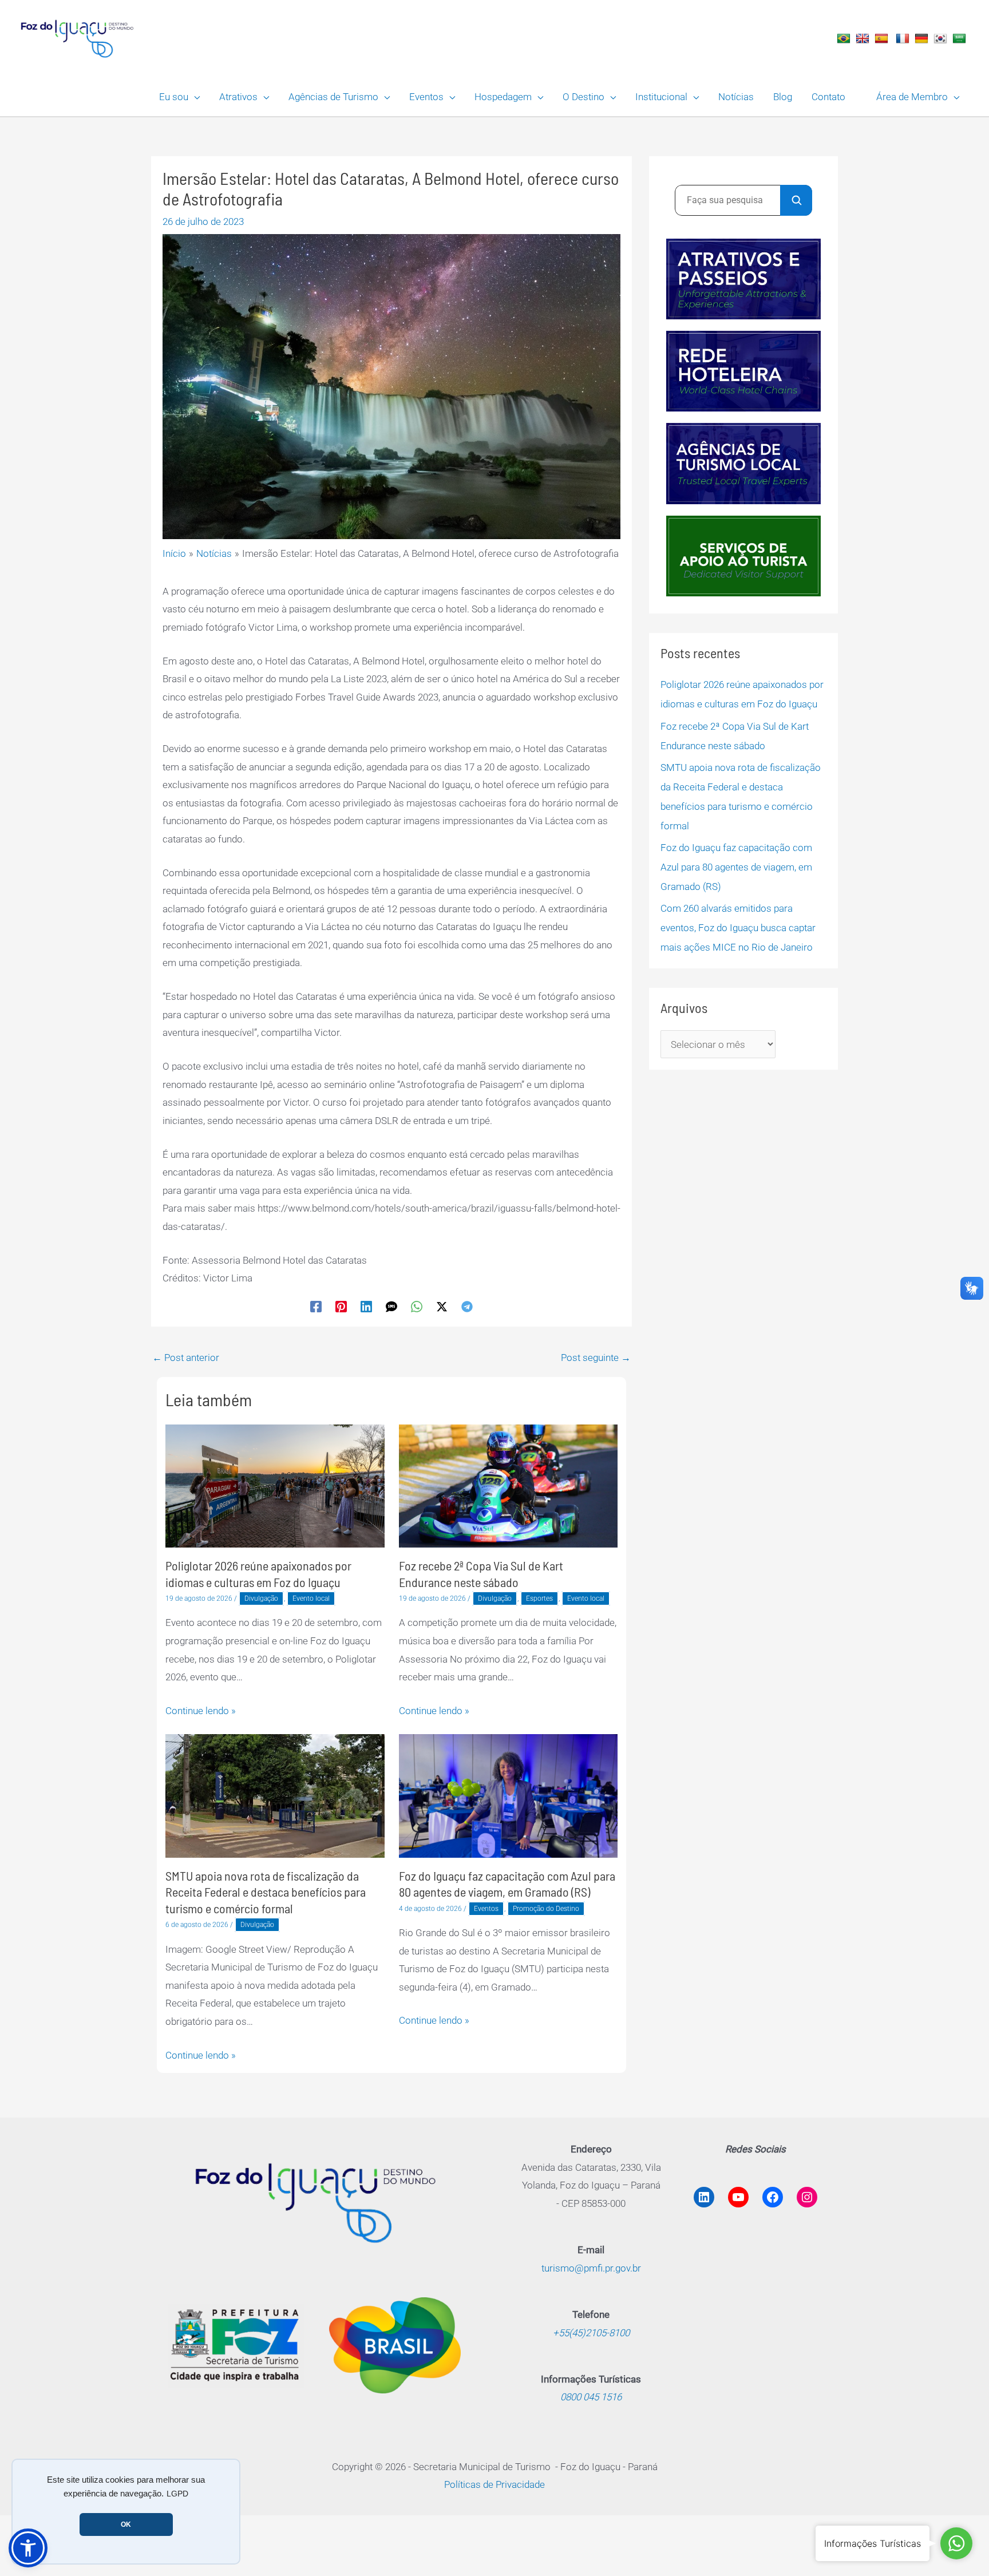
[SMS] (391, 1307)
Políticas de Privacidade (494, 2484)
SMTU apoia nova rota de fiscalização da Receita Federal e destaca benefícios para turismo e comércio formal (266, 1892)
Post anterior (186, 1358)
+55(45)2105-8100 (591, 2333)
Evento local (311, 1598)
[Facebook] (316, 1307)
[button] (194, 97)
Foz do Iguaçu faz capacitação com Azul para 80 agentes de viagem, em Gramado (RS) (736, 867)
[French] (904, 38)
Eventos (486, 1909)
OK (126, 2524)
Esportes (539, 1598)
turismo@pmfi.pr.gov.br (591, 2268)
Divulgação (261, 1598)
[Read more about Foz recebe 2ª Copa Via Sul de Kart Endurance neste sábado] (509, 1485)
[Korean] (942, 38)
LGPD (177, 2494)
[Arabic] (961, 38)
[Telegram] (467, 1307)
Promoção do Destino (546, 1909)
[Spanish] (883, 38)
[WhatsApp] (417, 1307)
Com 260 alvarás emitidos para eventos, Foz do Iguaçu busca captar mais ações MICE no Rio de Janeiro (738, 928)
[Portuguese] (845, 38)
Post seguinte (596, 1358)
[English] (864, 38)
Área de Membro (912, 97)
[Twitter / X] (442, 1307)
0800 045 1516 (591, 2397)
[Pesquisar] (796, 200)
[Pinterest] (341, 1307)
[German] (923, 38)
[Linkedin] (366, 1307)
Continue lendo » (201, 1711)
